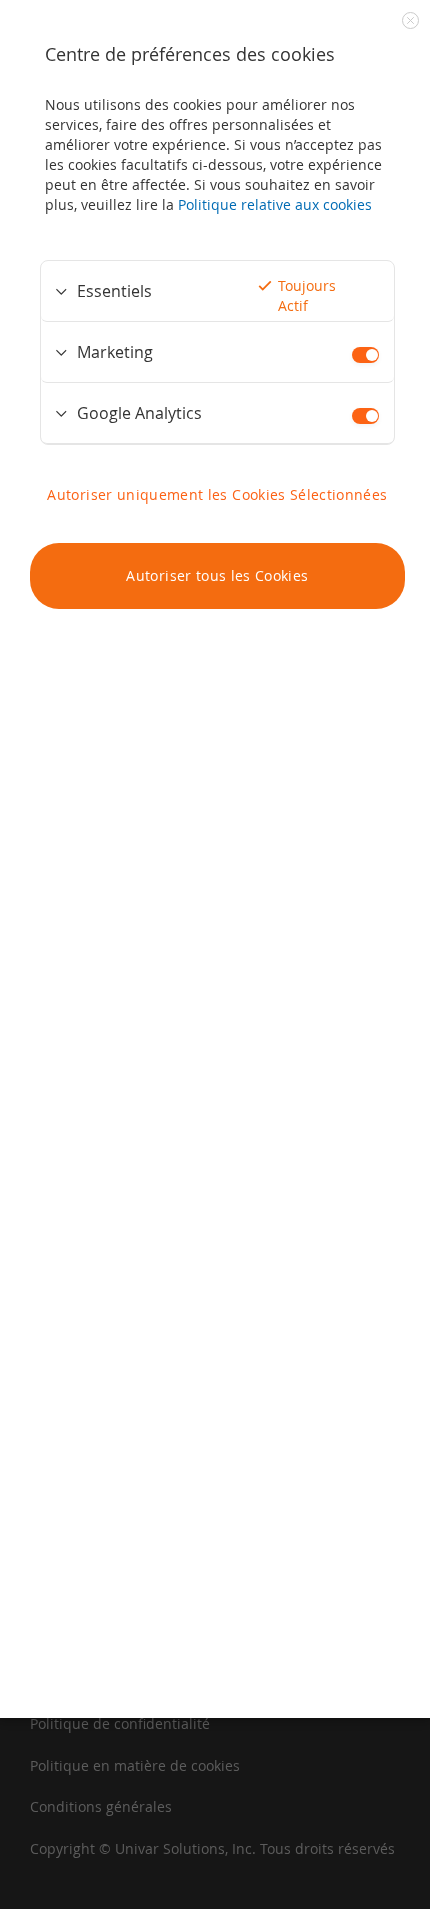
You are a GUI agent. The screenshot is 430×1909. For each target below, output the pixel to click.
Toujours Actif (307, 295)
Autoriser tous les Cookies (217, 575)
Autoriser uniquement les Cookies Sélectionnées (217, 494)
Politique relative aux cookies (275, 204)
